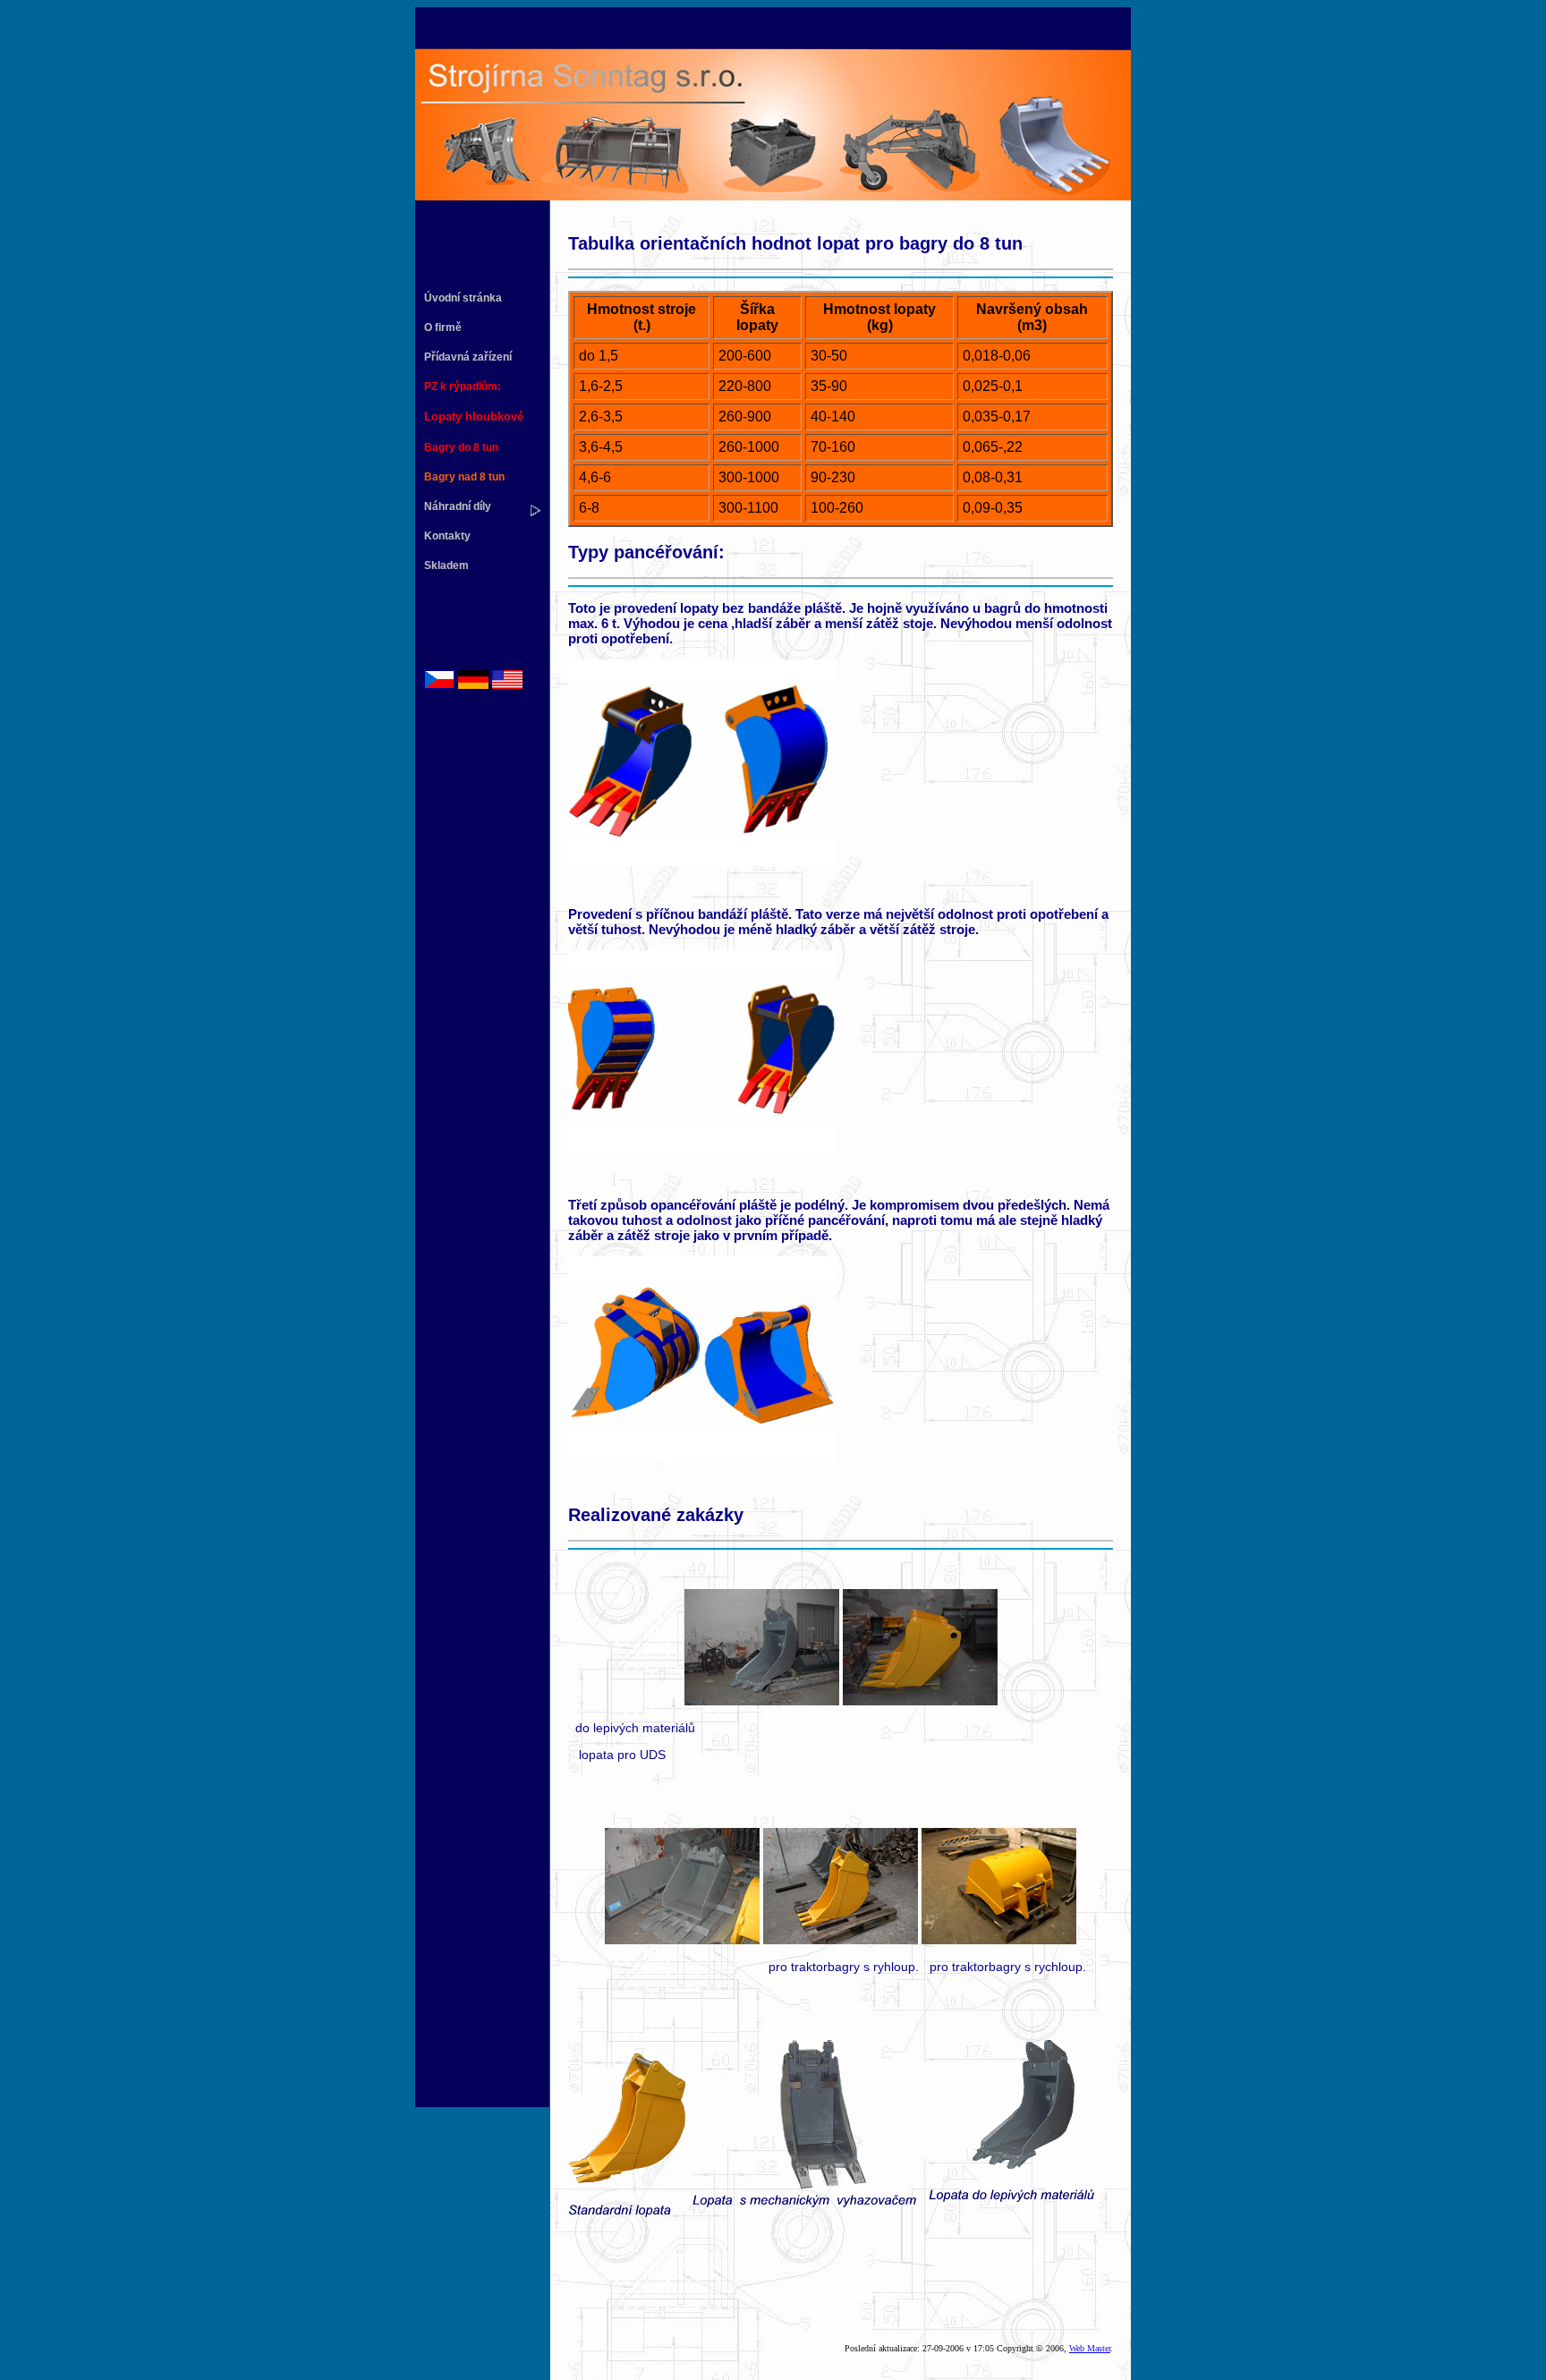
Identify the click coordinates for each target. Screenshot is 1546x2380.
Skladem (446, 565)
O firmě (443, 327)
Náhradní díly (458, 506)
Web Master (1090, 2348)
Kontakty (447, 536)
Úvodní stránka (463, 298)
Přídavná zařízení (468, 357)
